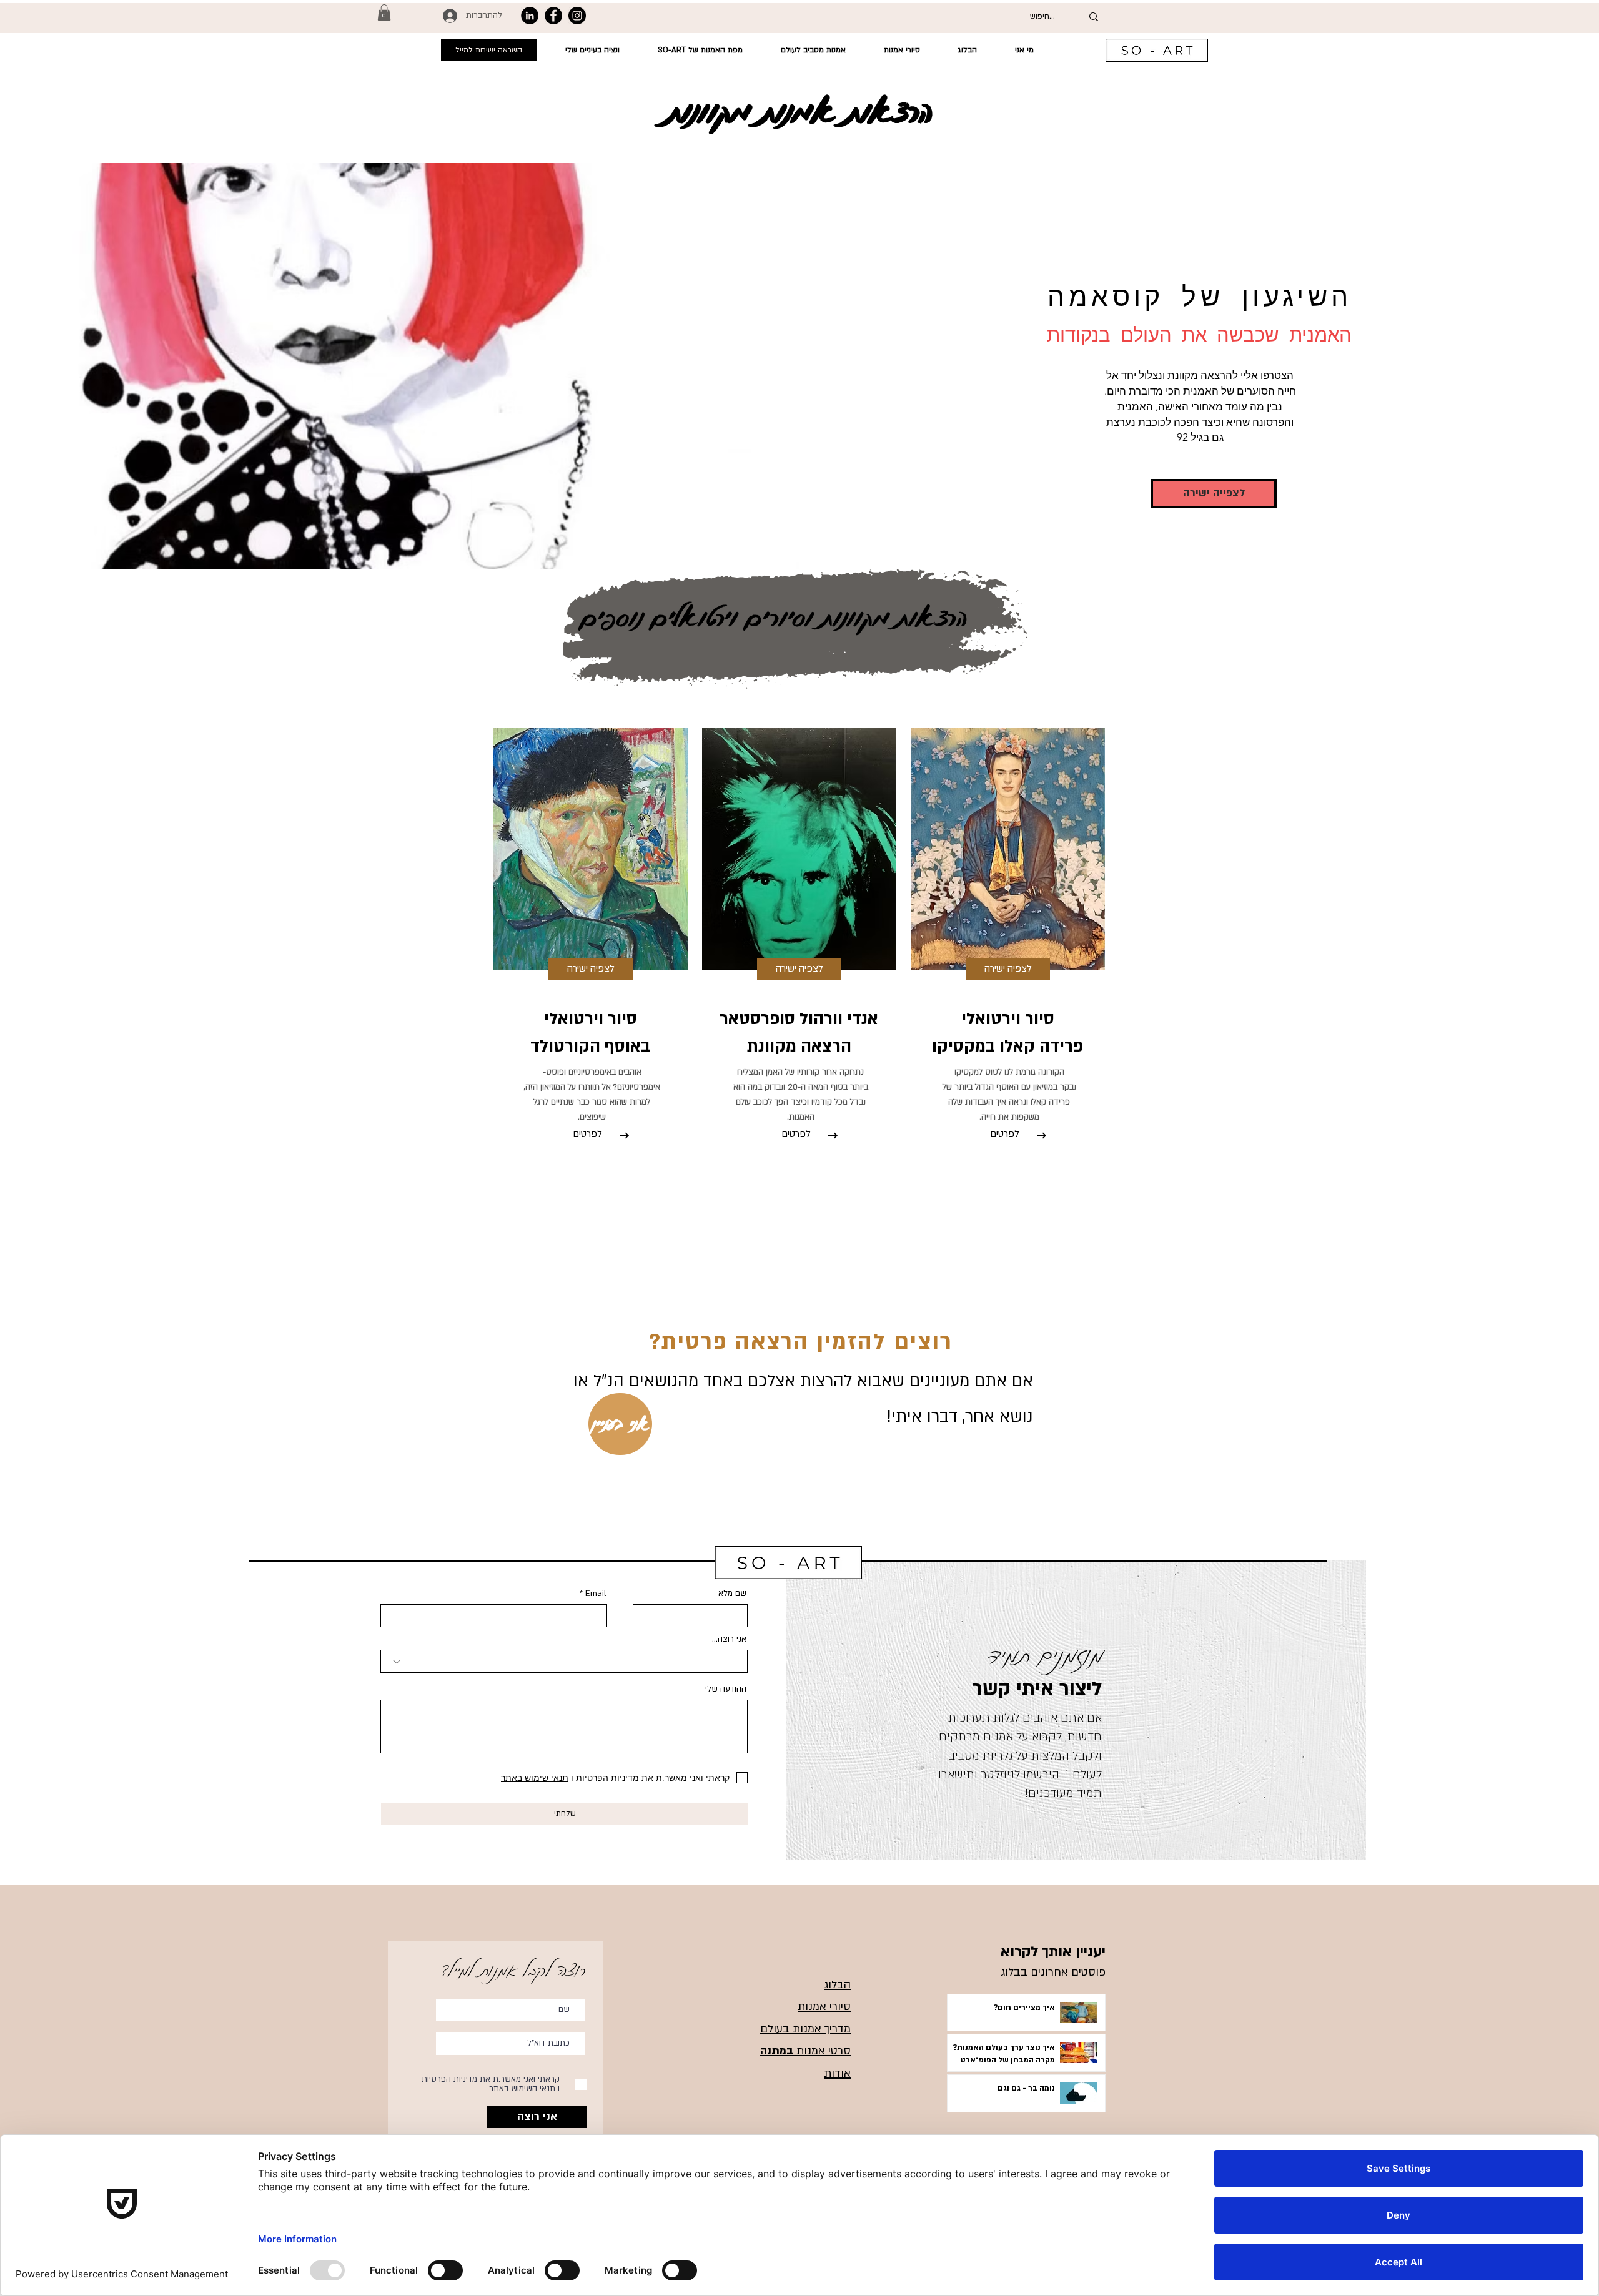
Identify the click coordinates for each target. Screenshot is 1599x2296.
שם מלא (732, 1594)
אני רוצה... (729, 1639)
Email (596, 1594)
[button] (384, 12)
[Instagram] (577, 16)
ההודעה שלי (726, 1689)
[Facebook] (553, 16)
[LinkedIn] (530, 16)
